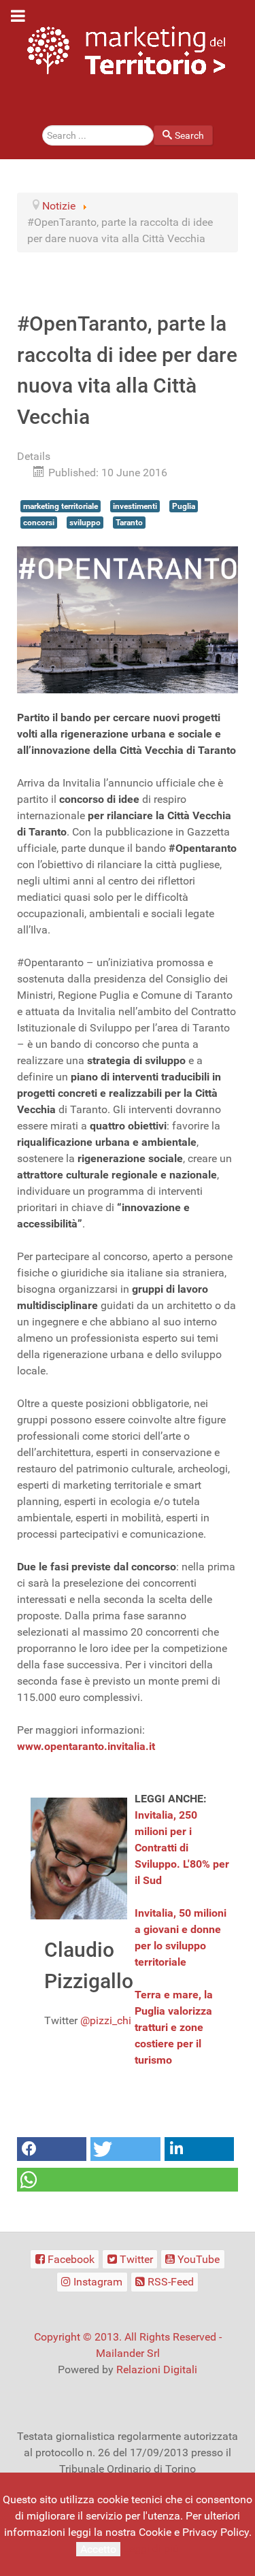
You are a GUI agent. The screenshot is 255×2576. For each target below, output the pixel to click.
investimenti (135, 506)
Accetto (98, 2549)
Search (189, 135)
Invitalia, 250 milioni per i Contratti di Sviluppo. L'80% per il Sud (182, 1848)
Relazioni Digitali (157, 2369)
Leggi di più (151, 2548)
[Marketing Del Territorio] (126, 50)
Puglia (184, 506)
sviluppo (85, 523)
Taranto (129, 523)
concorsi (39, 523)
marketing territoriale (61, 506)
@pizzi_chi (106, 2020)
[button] (52, 2149)
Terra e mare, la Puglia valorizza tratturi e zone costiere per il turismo (174, 2027)
